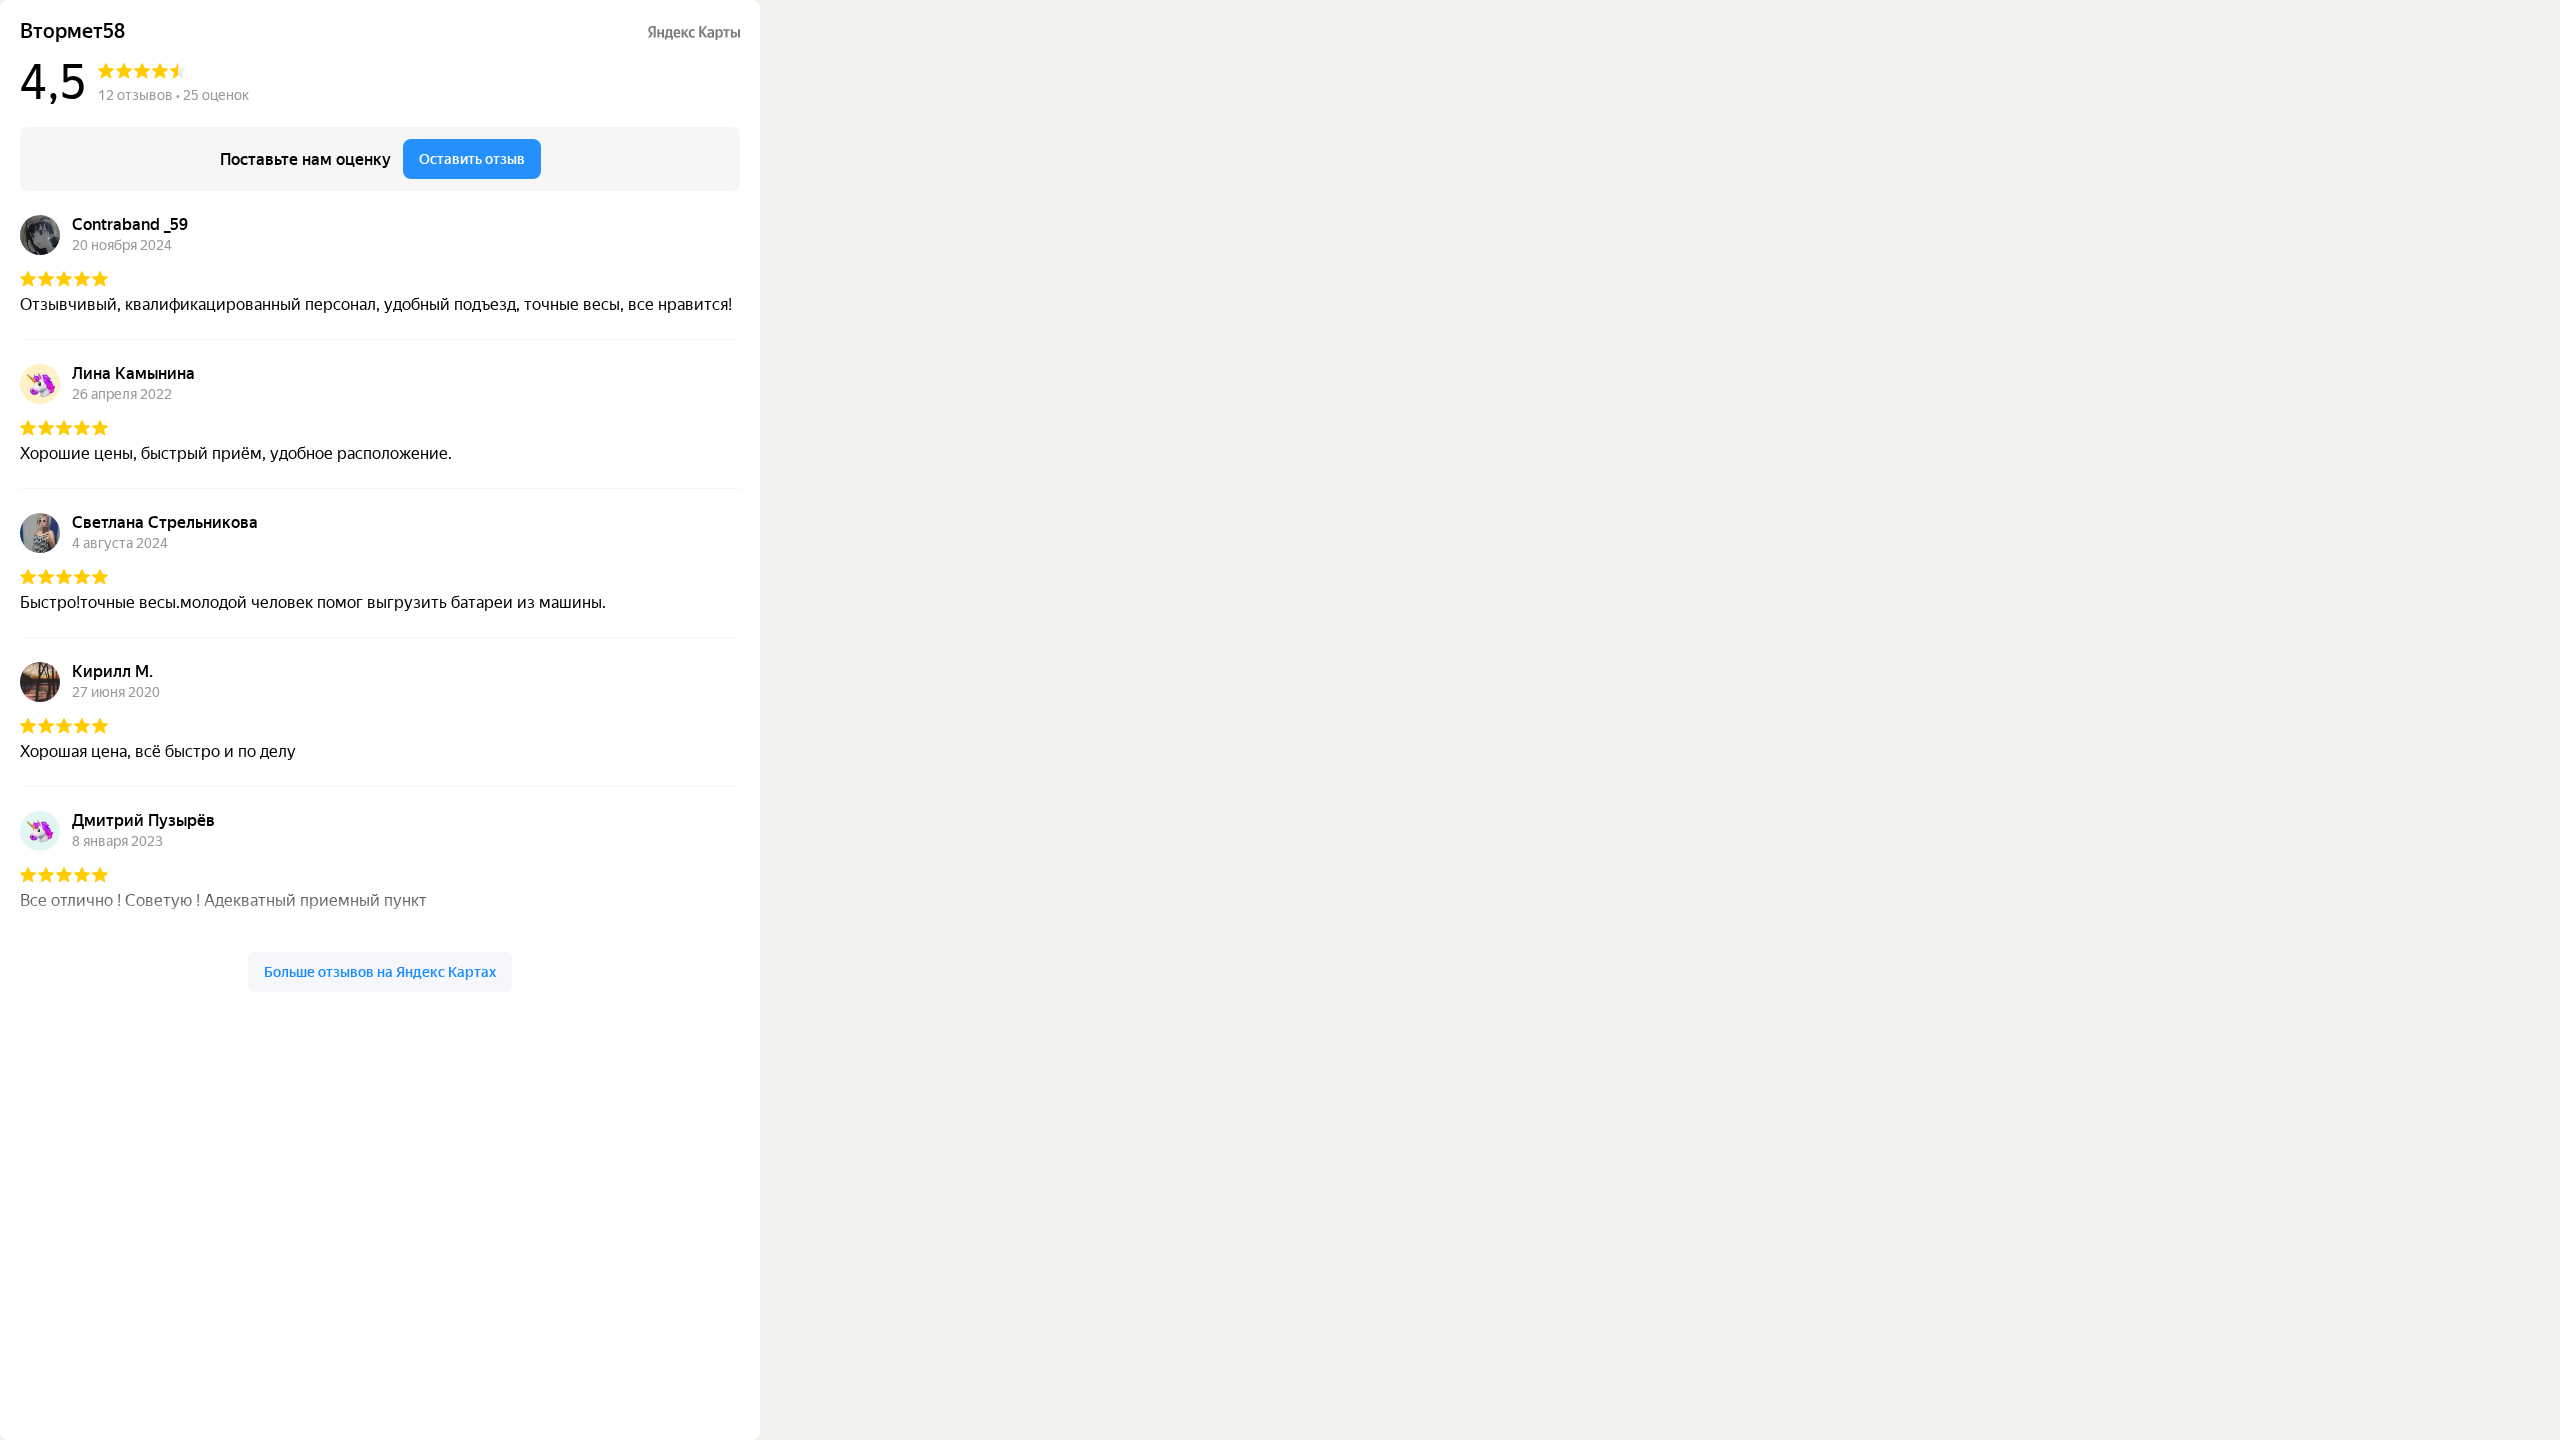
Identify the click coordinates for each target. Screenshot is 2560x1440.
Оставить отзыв (472, 159)
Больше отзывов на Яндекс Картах (380, 972)
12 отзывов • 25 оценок (173, 95)
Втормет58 (72, 31)
